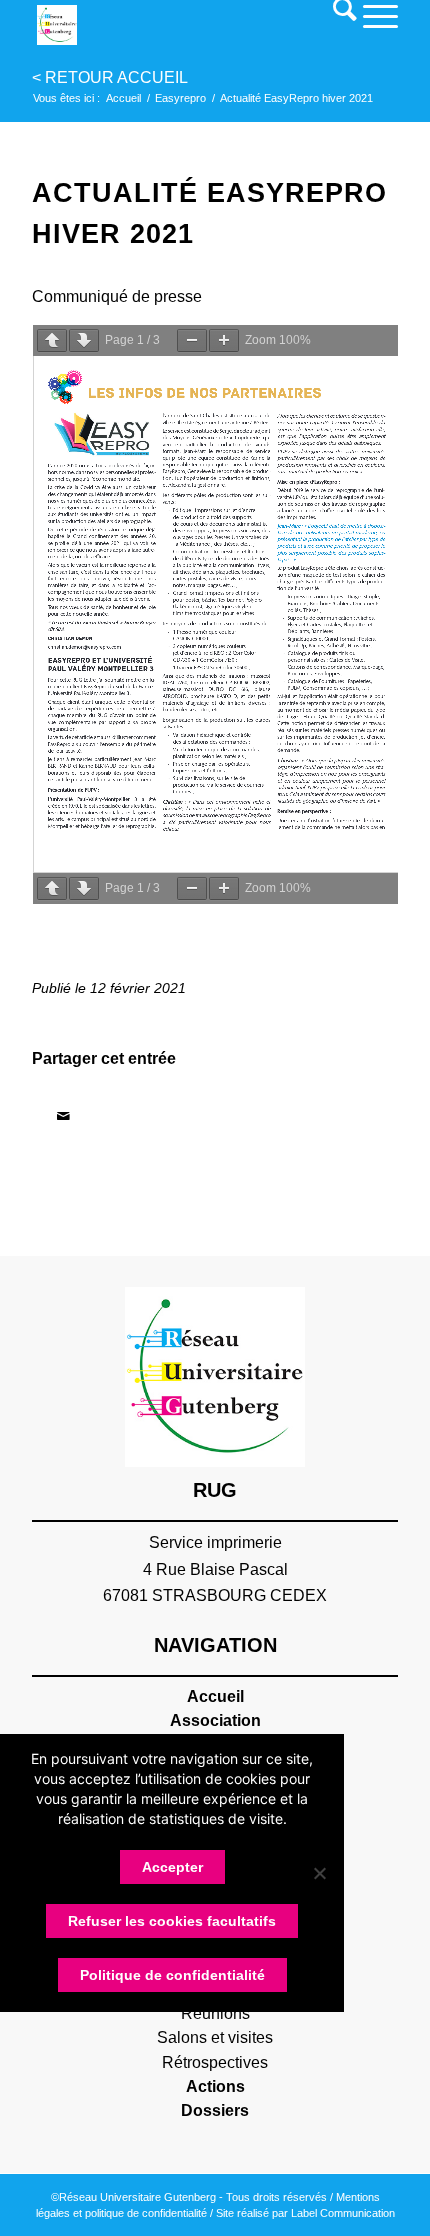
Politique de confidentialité (172, 1975)
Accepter (172, 1867)
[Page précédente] (52, 340)
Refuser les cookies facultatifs (172, 1921)
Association (215, 1720)
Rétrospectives (215, 2062)
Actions (215, 2086)
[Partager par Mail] (63, 1116)
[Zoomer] (224, 340)
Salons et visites (215, 2037)
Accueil (215, 1696)
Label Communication (343, 2213)
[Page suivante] (84, 340)
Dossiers (215, 2110)
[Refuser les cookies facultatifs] (319, 1873)
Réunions (215, 2013)
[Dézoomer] (192, 340)
